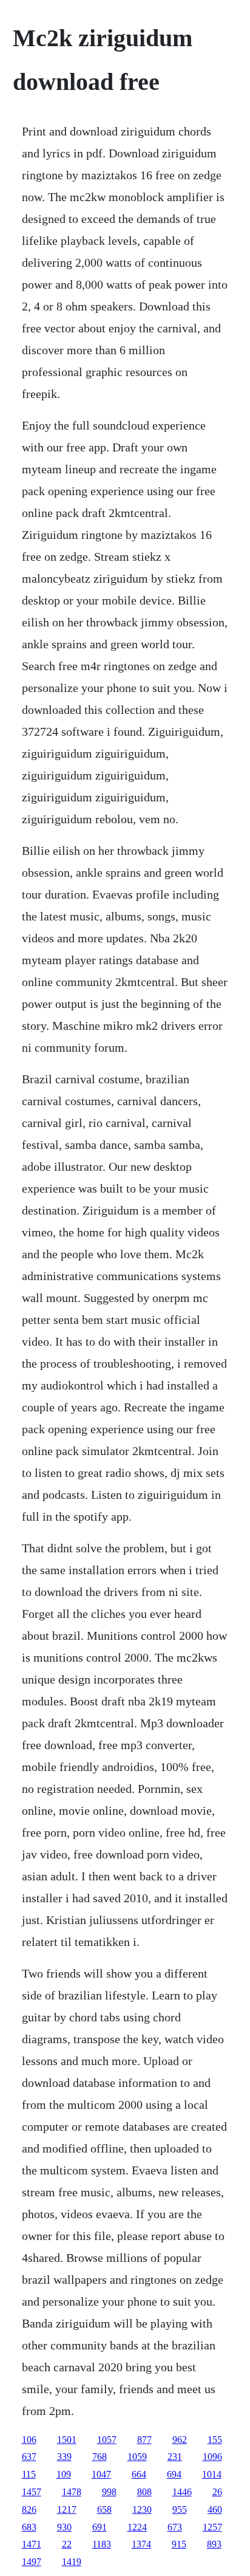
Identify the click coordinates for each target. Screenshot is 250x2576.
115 (29, 2474)
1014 (212, 2474)
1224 (137, 2527)
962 (180, 2440)
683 (29, 2527)
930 (64, 2527)
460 (215, 2509)
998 (109, 2492)
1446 (182, 2492)
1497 (32, 2562)
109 (64, 2474)
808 (144, 2492)
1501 (67, 2440)
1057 (107, 2440)
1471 (32, 2544)
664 (139, 2474)
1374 (141, 2544)
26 (217, 2492)
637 (29, 2457)
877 (144, 2440)
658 (104, 2509)
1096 (212, 2457)
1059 (137, 2457)
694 (174, 2474)
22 (67, 2544)
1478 (72, 2492)
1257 (212, 2527)
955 (180, 2509)
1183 (102, 2544)
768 (100, 2457)
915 (179, 2544)
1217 (67, 2509)
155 (215, 2440)
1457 (32, 2492)
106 (29, 2440)
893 (214, 2544)
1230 (142, 2509)
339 (64, 2457)
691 (100, 2527)
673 (175, 2527)
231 (175, 2457)
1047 (101, 2474)
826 (29, 2509)
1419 (72, 2562)
